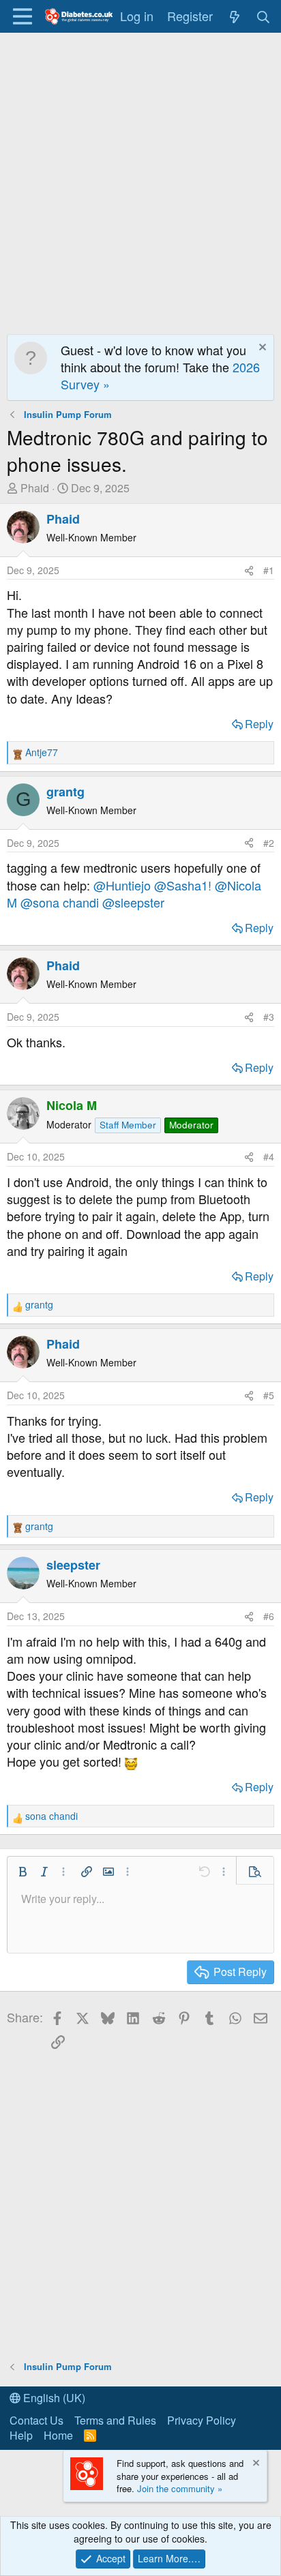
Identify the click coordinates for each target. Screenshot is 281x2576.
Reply (259, 724)
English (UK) (53, 2398)
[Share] (249, 571)
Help (21, 2435)
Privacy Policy (202, 2420)
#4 (269, 1156)
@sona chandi (60, 902)
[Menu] (22, 16)
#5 (269, 1395)
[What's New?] (234, 16)
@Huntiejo (122, 885)
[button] (23, 1872)
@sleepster (133, 902)
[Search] (264, 16)
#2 (269, 843)
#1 (269, 570)
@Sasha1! (183, 885)
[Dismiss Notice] (261, 349)
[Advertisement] (140, 180)
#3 (269, 1017)
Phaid (35, 488)
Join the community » (180, 2488)
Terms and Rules (115, 2420)
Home (58, 2435)
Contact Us (36, 2420)
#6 (269, 1616)
